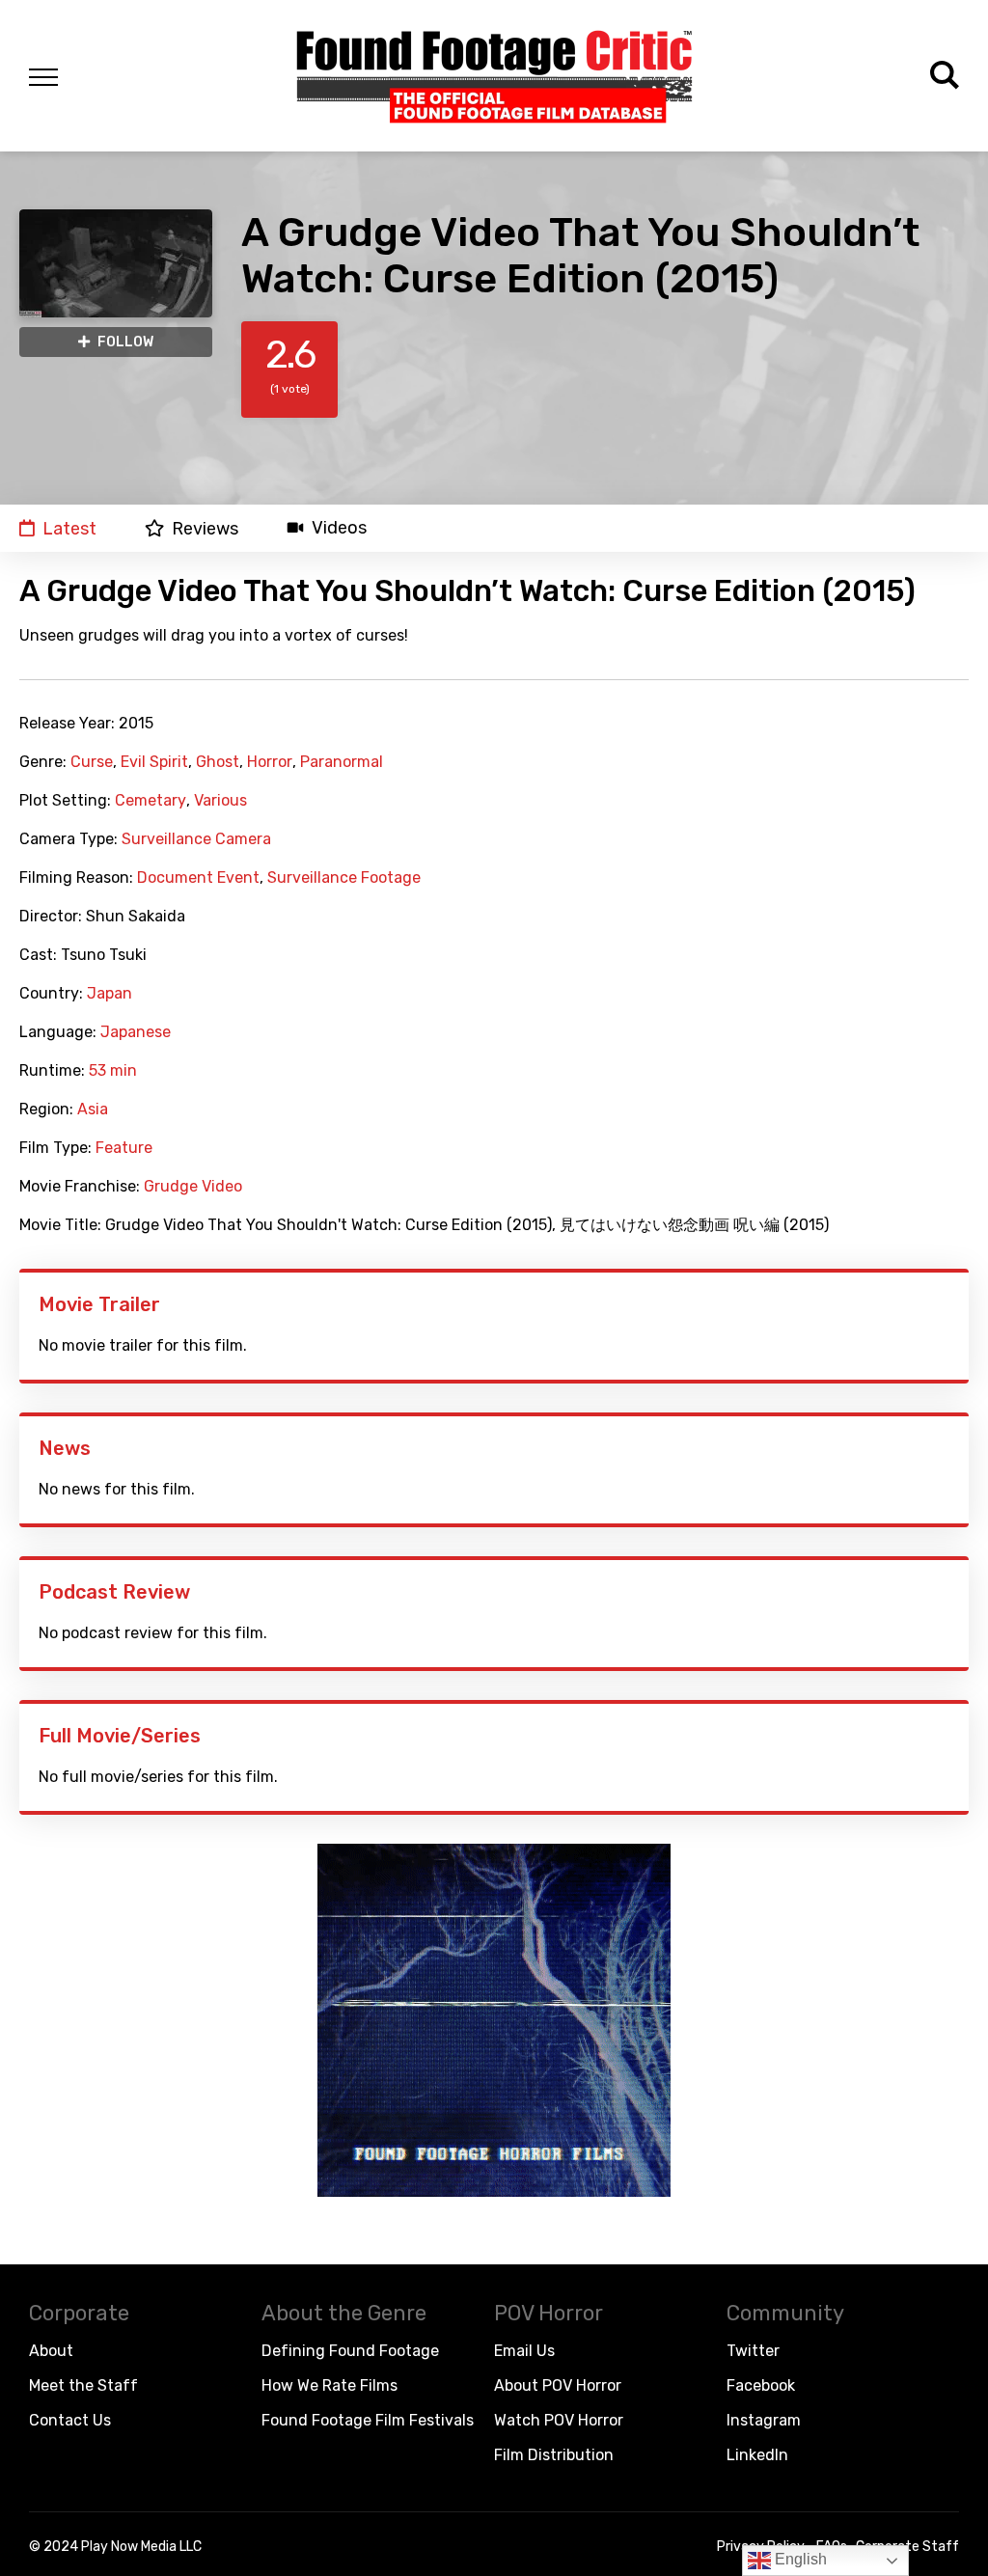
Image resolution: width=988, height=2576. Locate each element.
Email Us (524, 2351)
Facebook (761, 2385)
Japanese (136, 1032)
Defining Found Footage (350, 2351)
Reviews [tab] (205, 528)
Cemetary (151, 801)
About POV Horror (558, 2385)
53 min (113, 1071)
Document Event (198, 878)
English (799, 2559)
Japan (110, 994)
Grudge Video (193, 1187)
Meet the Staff (83, 2385)
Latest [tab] (69, 528)
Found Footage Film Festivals (368, 2420)
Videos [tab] (339, 528)
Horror (270, 762)
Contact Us (70, 2420)
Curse (92, 762)
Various (220, 801)
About (51, 2351)
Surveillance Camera (196, 839)
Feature (124, 1148)
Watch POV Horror (559, 2420)
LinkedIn (757, 2455)
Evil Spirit (154, 762)
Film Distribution (554, 2455)
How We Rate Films (329, 2385)
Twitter (753, 2351)
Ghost (218, 762)
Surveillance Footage (344, 878)
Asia (93, 1110)
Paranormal (342, 762)
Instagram (764, 2420)
